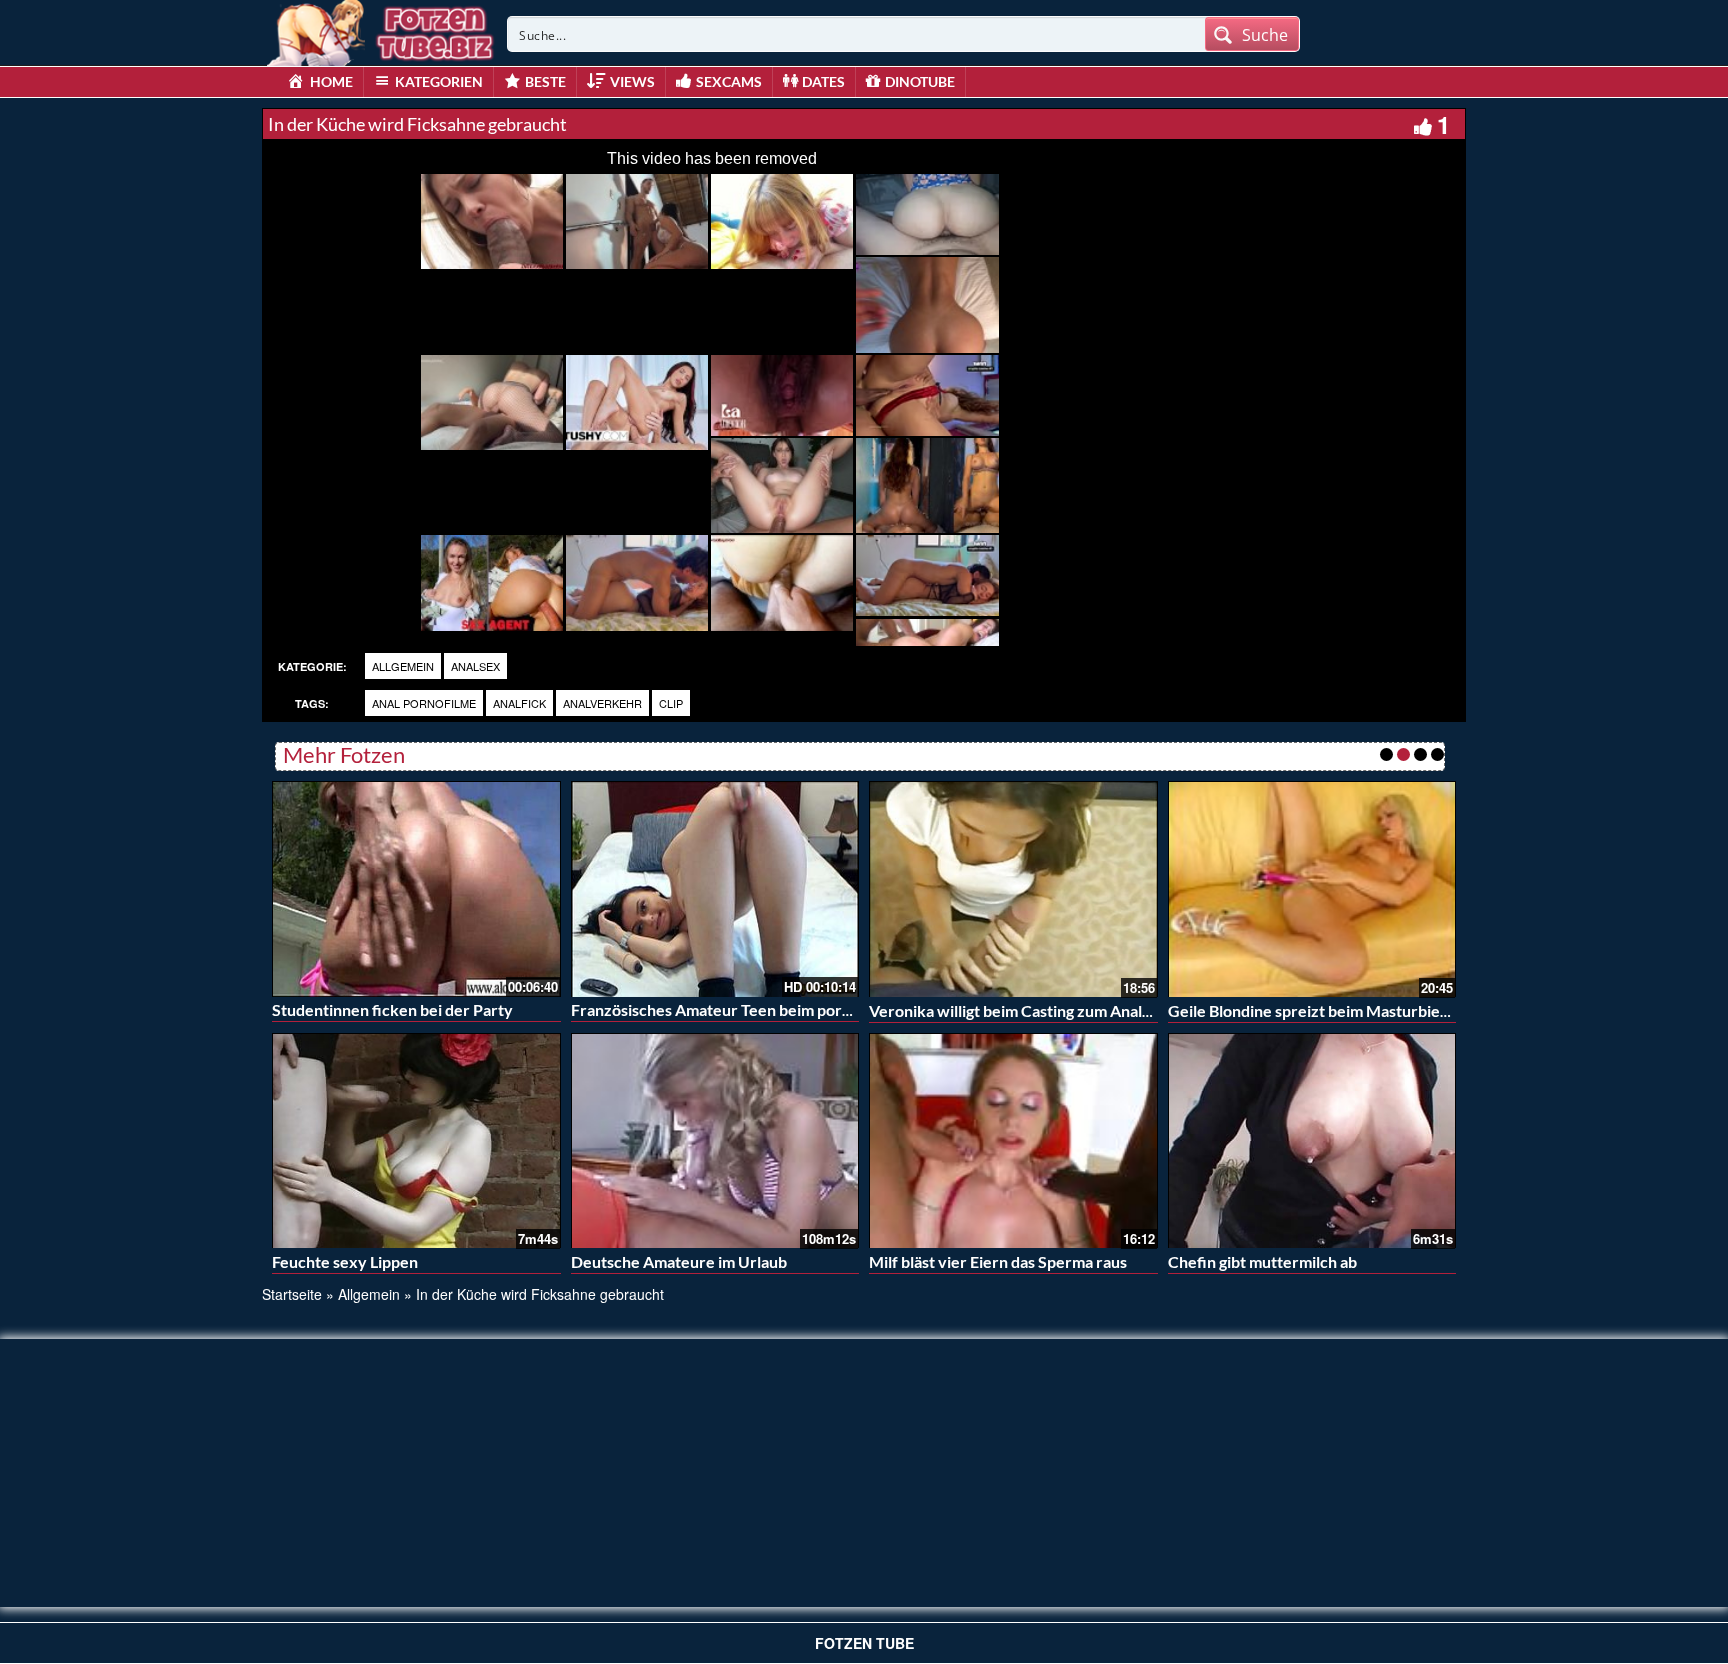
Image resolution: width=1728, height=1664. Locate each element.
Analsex (475, 666)
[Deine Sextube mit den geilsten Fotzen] (382, 30)
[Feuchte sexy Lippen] (416, 1141)
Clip (671, 703)
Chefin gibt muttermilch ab (1262, 1261)
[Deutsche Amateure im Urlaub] (715, 1141)
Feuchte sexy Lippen (345, 1261)
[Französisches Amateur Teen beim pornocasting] (715, 887)
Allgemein (403, 666)
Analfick (519, 703)
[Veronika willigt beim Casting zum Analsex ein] (1013, 889)
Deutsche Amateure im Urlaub (679, 1261)
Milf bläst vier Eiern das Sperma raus (998, 1261)
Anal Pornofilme (424, 703)
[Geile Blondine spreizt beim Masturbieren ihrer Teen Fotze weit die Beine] (1312, 889)
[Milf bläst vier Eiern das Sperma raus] (1013, 1141)
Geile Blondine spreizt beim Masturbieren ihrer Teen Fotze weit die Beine (1428, 1010)
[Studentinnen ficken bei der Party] (416, 887)
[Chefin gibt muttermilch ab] (1312, 1141)
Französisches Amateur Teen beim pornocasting (740, 1009)
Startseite (292, 1294)
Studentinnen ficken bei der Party (392, 1009)
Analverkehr (602, 703)
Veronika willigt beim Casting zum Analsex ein (1030, 1010)
